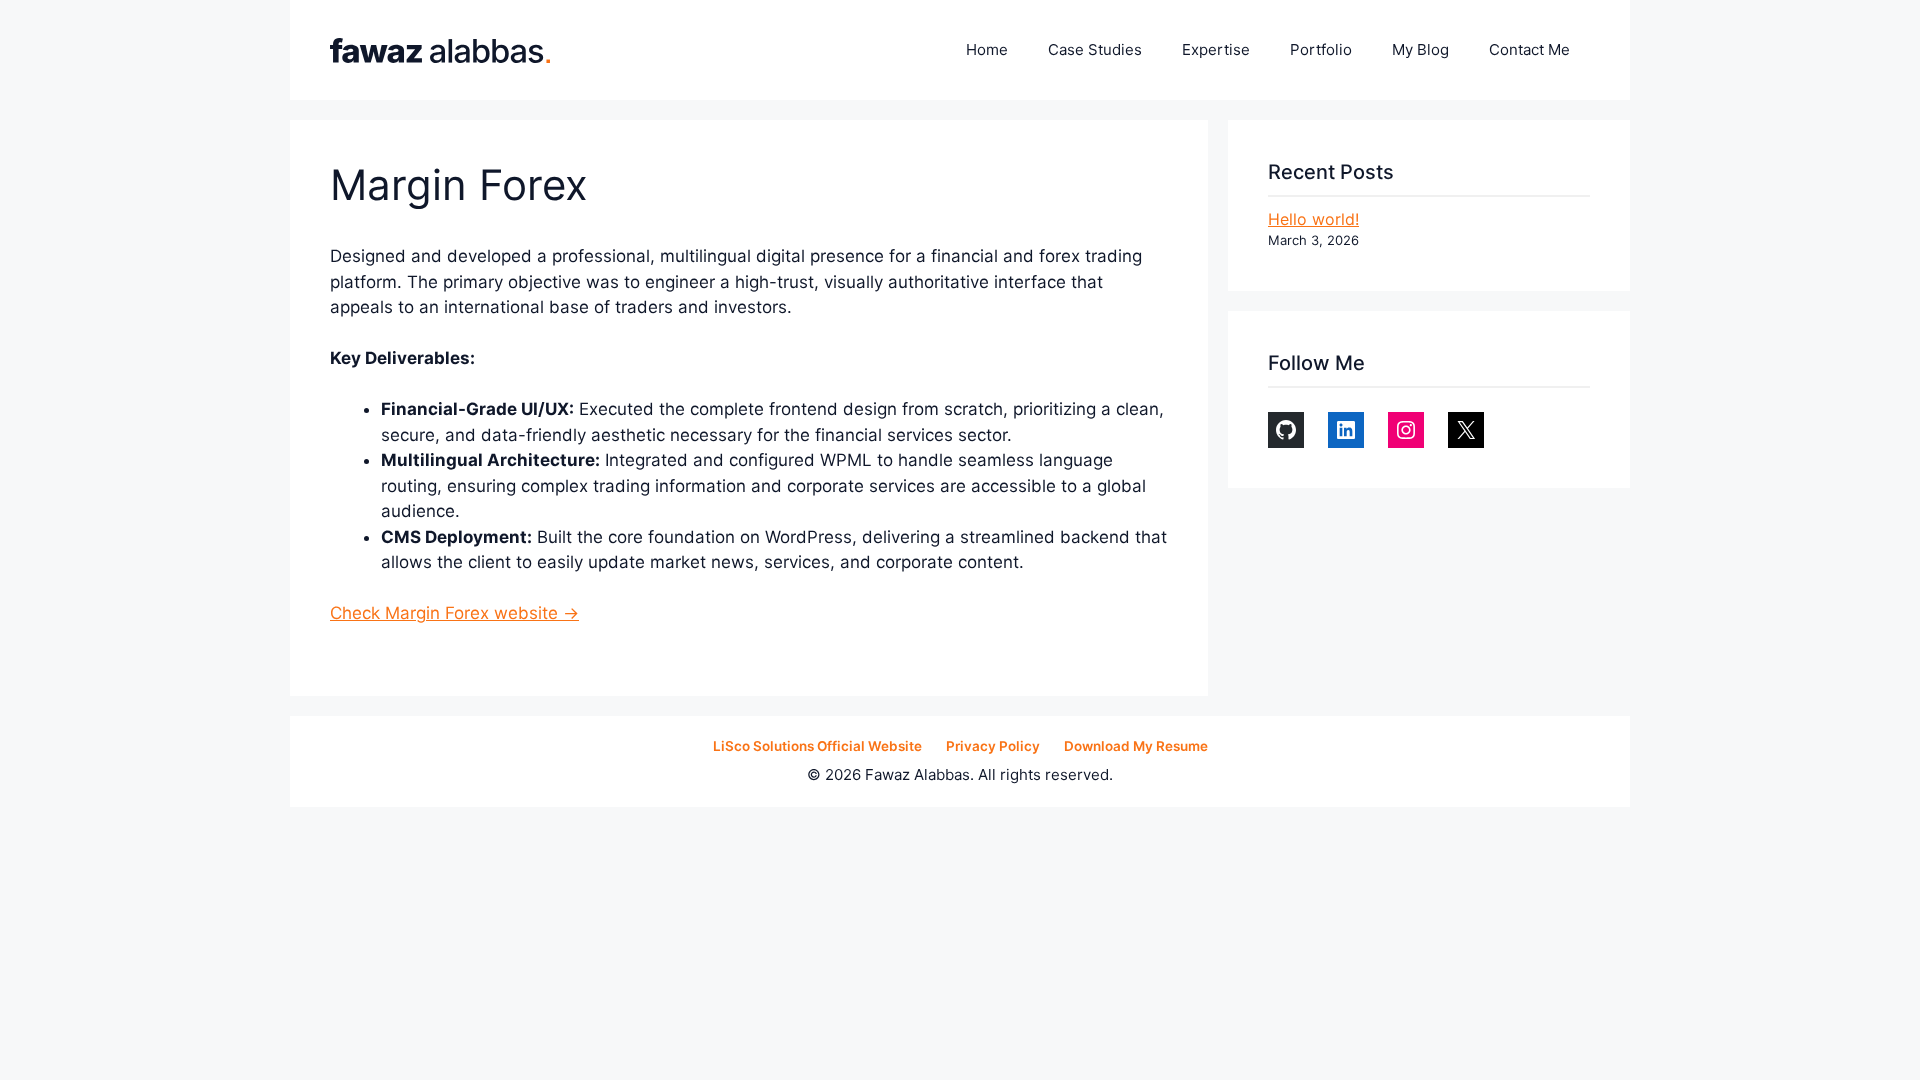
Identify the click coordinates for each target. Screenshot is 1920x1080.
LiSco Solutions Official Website (817, 746)
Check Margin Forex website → (454, 613)
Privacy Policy (993, 746)
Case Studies (1095, 49)
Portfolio (1321, 49)
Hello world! (1313, 219)
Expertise (1216, 49)
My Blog (1420, 49)
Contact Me (1529, 49)
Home (987, 49)
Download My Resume (1136, 746)
